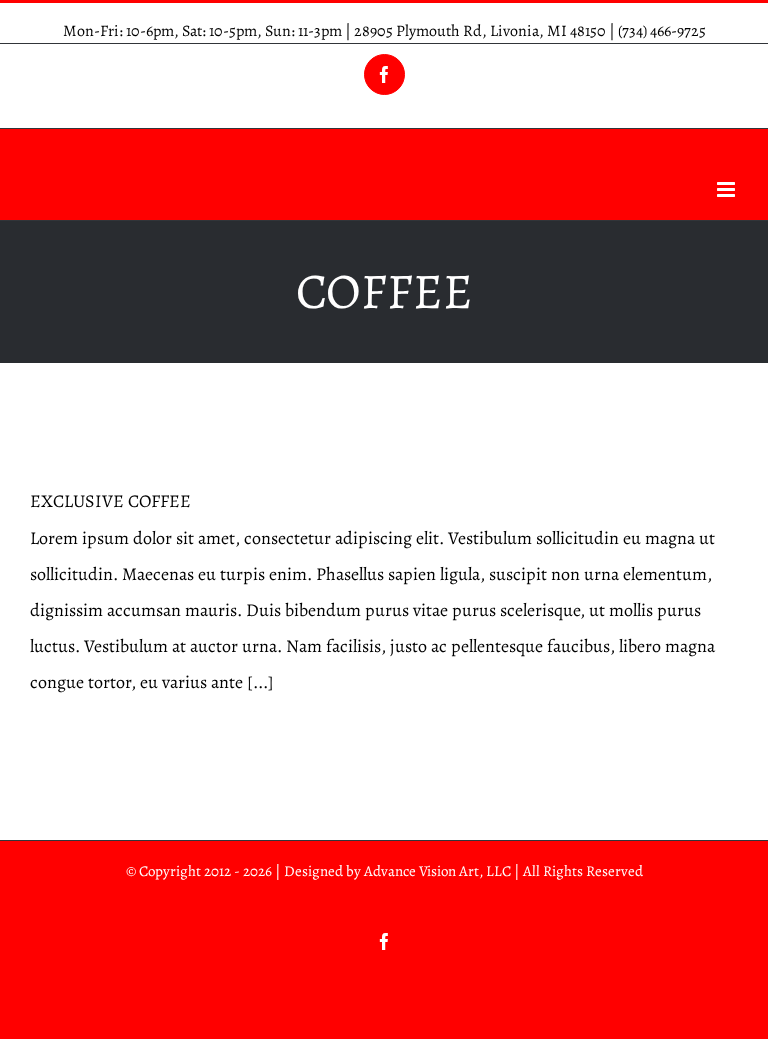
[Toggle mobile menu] (727, 189)
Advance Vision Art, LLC (437, 871)
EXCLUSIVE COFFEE (110, 501)
